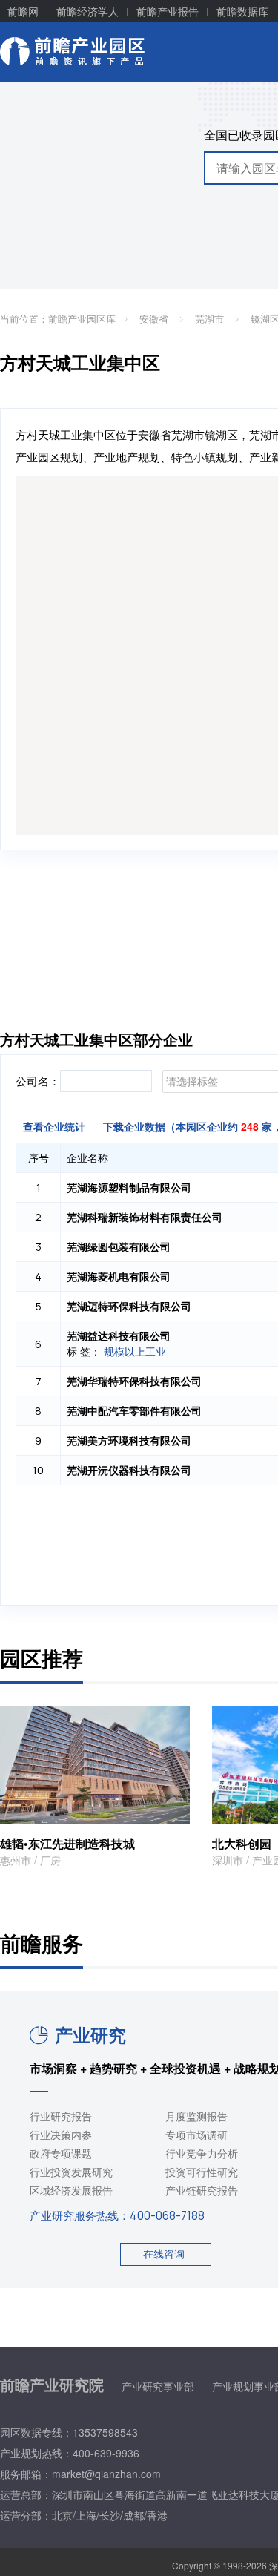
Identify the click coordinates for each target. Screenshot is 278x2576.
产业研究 (90, 2034)
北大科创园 (242, 1843)
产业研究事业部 (158, 2386)
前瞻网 (23, 11)
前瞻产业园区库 (82, 319)
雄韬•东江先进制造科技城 (67, 1843)
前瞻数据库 (242, 11)
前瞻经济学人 (87, 11)
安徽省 (155, 319)
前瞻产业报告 (168, 11)
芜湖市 (211, 319)
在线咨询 (164, 2253)
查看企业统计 (54, 1126)
